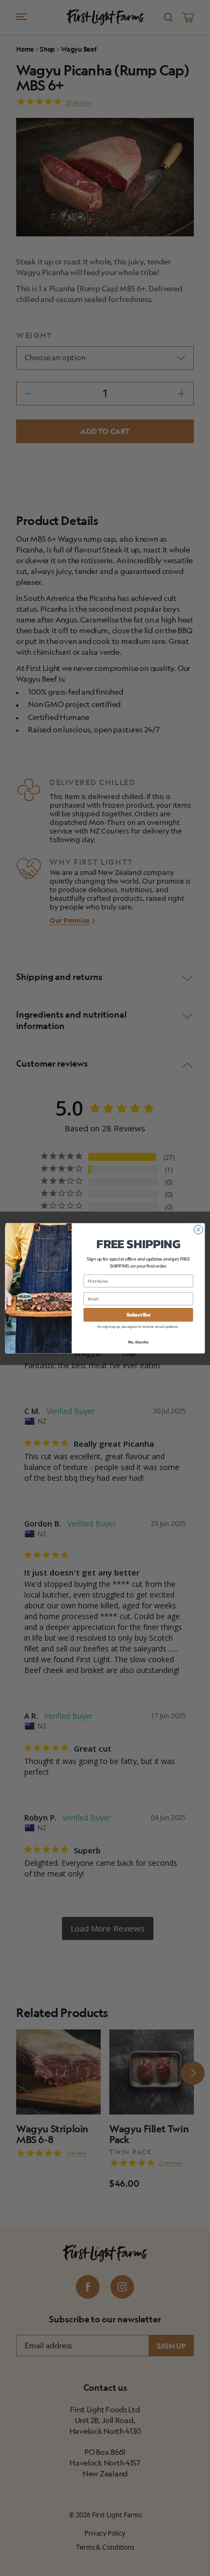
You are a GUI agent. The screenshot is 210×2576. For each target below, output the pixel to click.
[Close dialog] (198, 1230)
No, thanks (138, 1342)
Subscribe (138, 1314)
